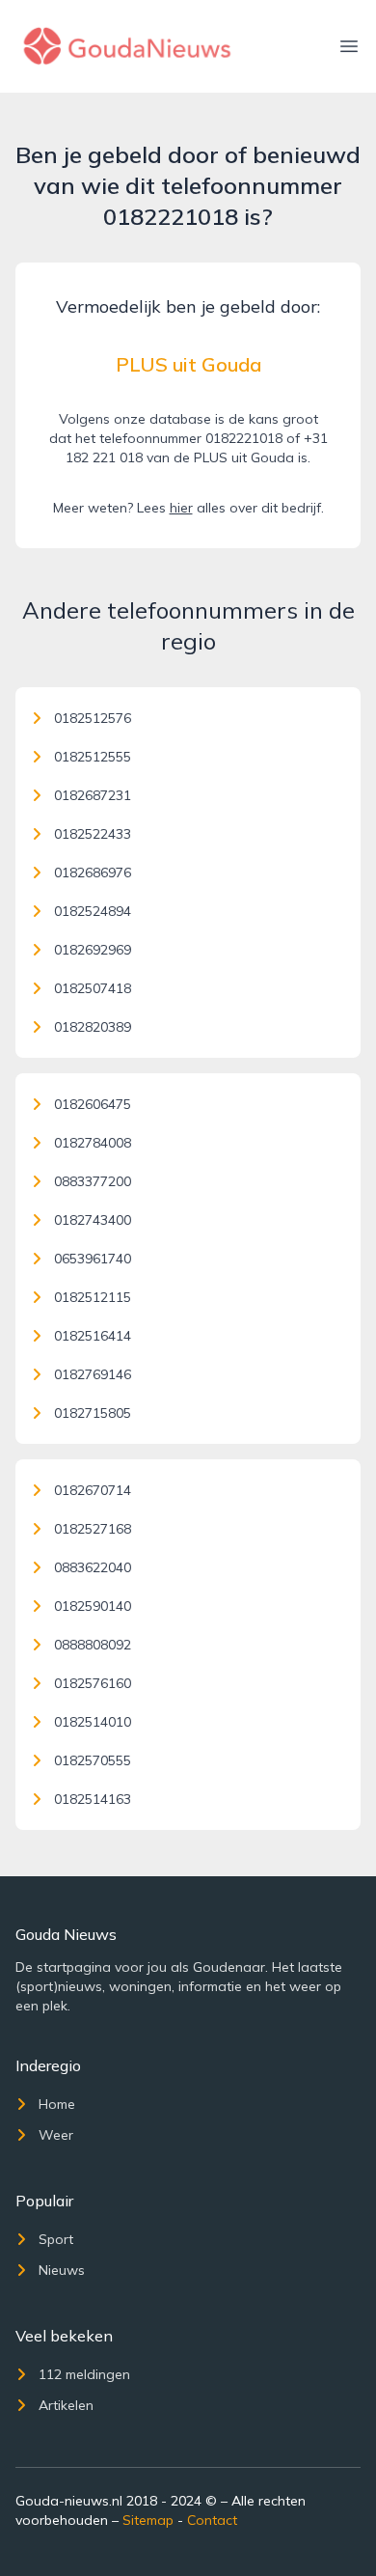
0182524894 (93, 911)
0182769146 (93, 1374)
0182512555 (93, 757)
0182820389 (93, 1027)
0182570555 (93, 1760)
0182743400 (93, 1220)
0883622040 (93, 1567)
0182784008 (93, 1143)
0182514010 (93, 1722)
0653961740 (93, 1259)
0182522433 (93, 834)
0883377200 (93, 1181)
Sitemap (148, 2520)
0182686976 (93, 873)
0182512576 (93, 718)
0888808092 (93, 1645)
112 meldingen (84, 2374)
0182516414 (93, 1336)
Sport (56, 2239)
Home (57, 2104)
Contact (212, 2520)
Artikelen (66, 2405)
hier (181, 508)
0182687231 (93, 795)
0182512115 (93, 1297)
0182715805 (93, 1413)
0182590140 (93, 1606)
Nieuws (62, 2270)
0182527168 (93, 1529)
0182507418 (93, 988)
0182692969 (93, 950)
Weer (56, 2135)
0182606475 (93, 1104)
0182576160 (93, 1683)
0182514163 (93, 1799)
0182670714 (93, 1490)
